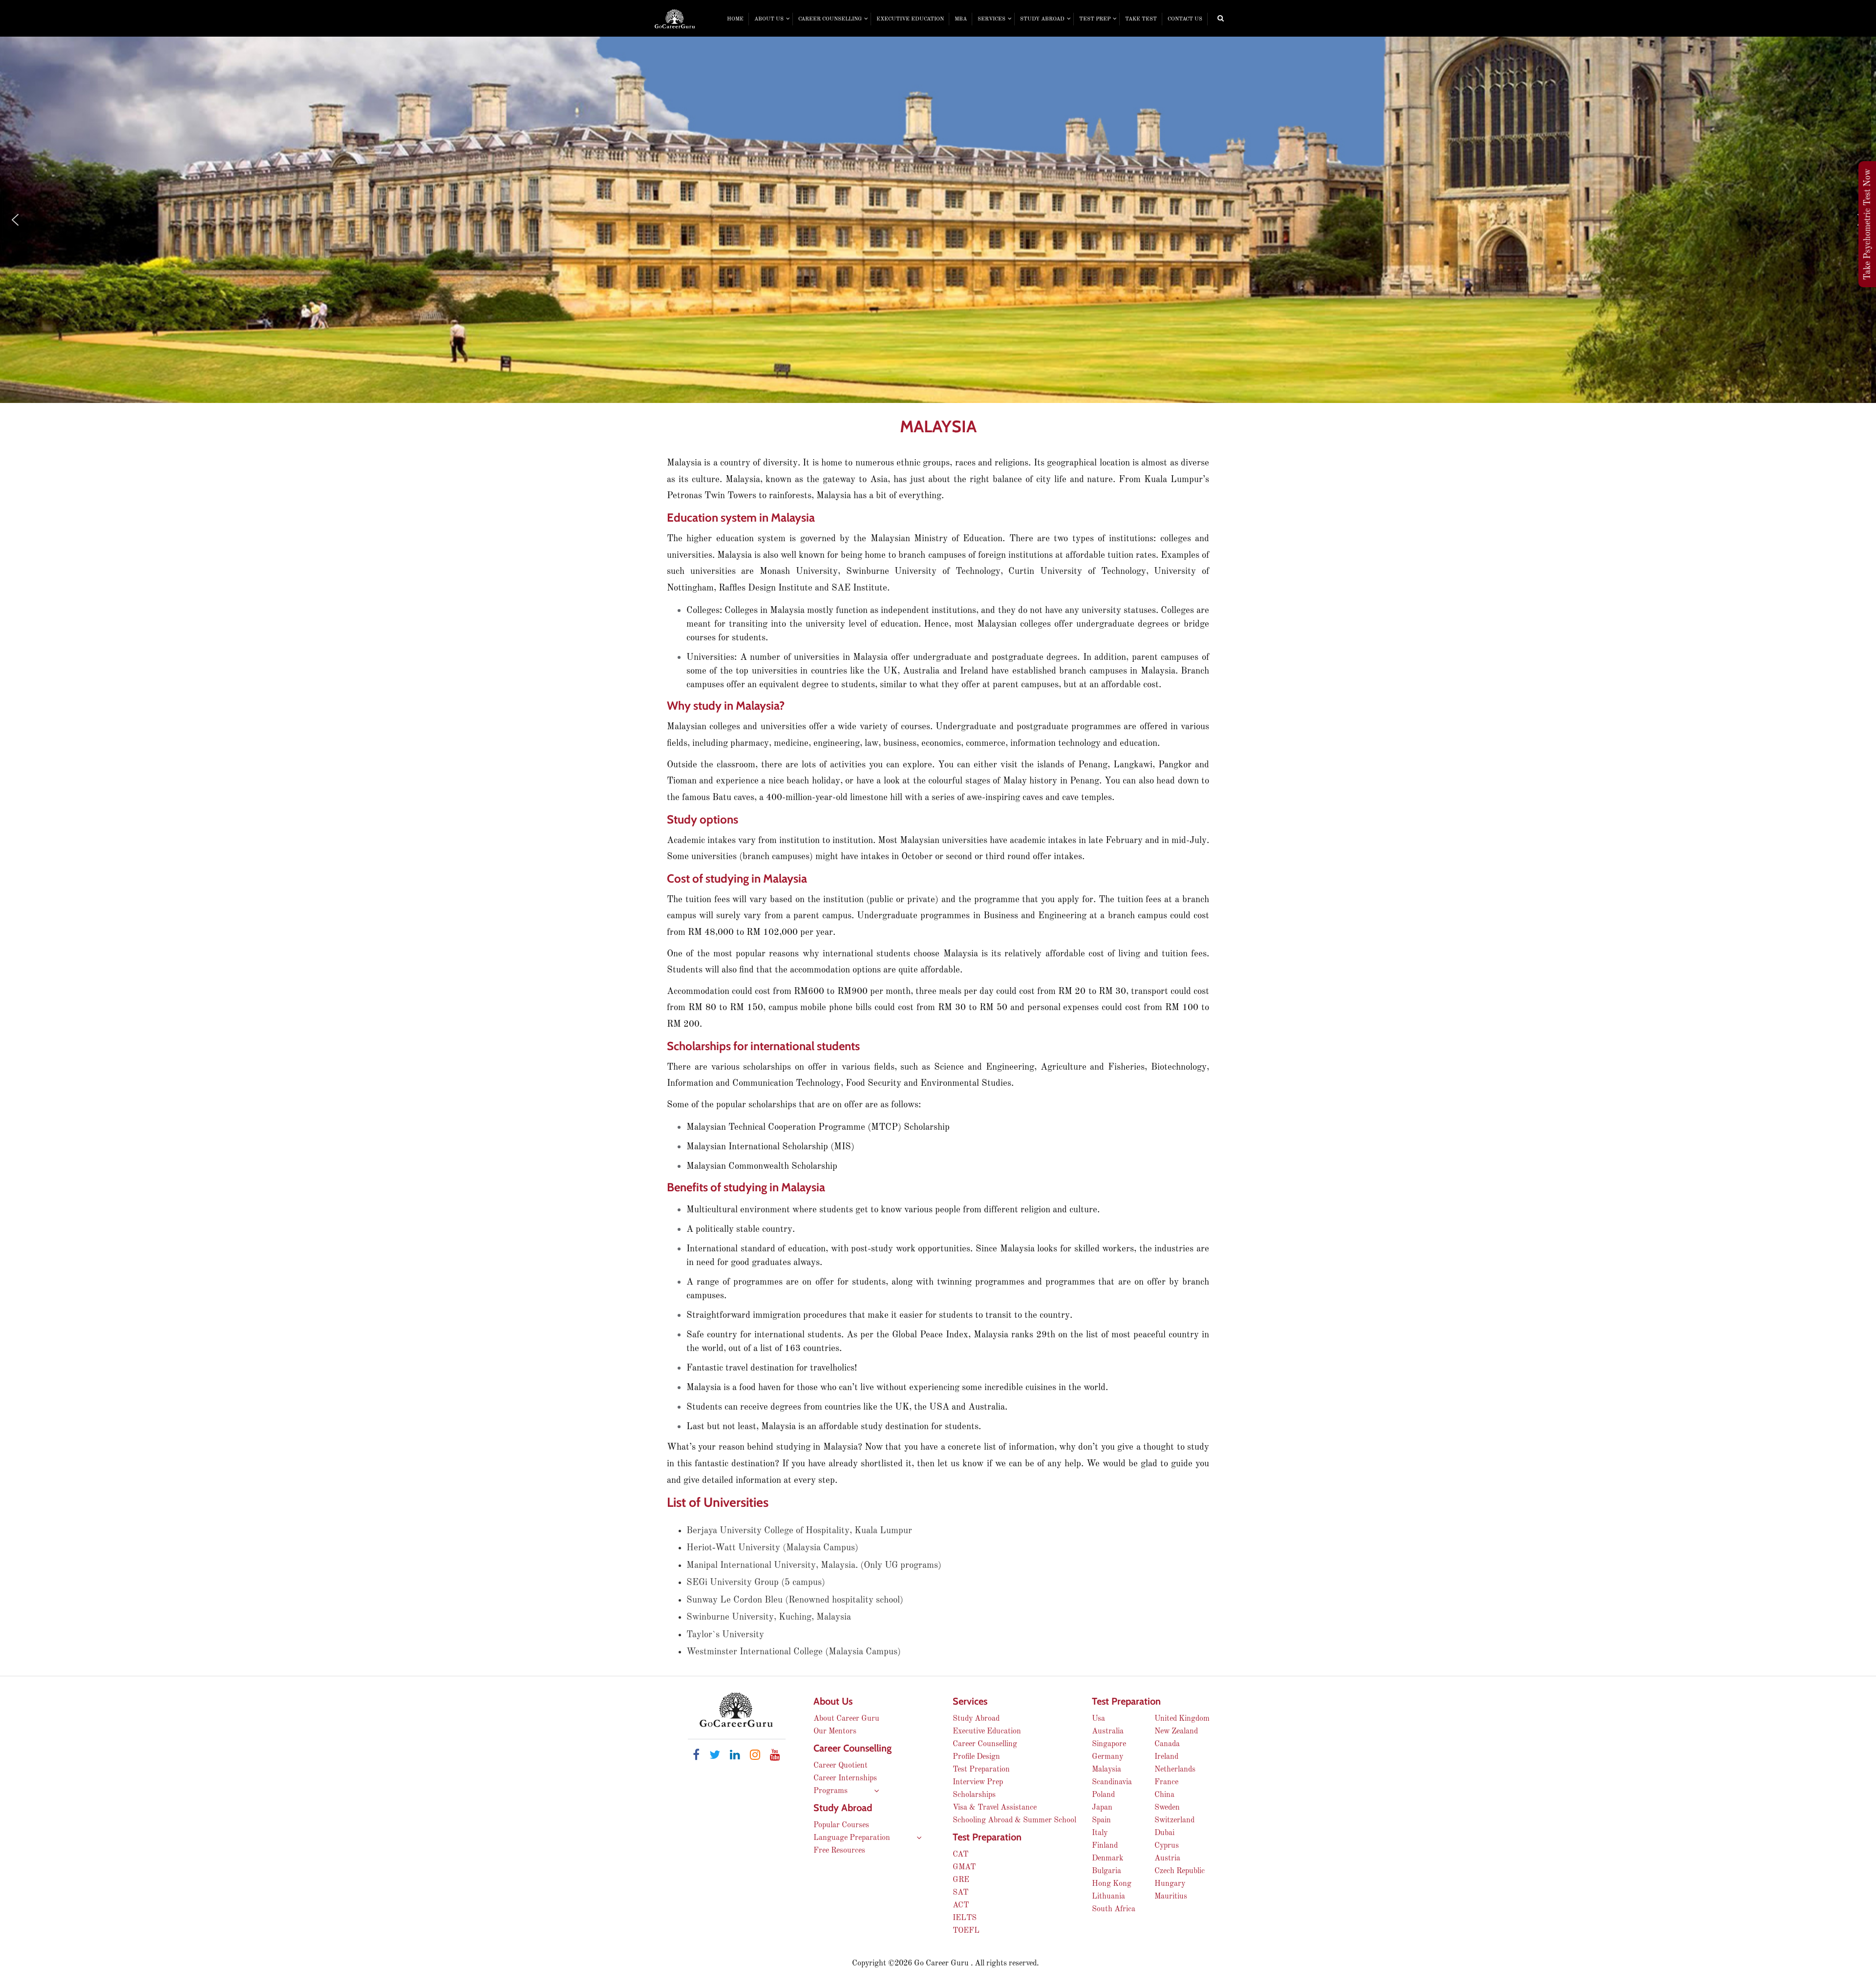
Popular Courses (841, 1825)
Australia (1108, 1732)
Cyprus (1167, 1846)
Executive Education (987, 1732)
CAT (960, 1855)
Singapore (1109, 1744)
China (1164, 1795)
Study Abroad (976, 1719)
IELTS (965, 1918)
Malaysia (1107, 1770)
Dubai (1164, 1833)
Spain (1101, 1820)
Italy (1100, 1833)
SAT (960, 1893)
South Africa (1114, 1909)
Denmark (1108, 1858)
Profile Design (976, 1757)
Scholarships (974, 1795)
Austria (1167, 1858)
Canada (1167, 1744)
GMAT (964, 1867)
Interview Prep (978, 1782)
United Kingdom (1182, 1719)
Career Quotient (841, 1766)
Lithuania (1109, 1897)
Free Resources (839, 1851)
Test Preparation (981, 1770)
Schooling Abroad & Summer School (1014, 1820)
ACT (961, 1905)
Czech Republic (1180, 1871)
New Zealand (1176, 1732)
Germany (1108, 1757)
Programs (831, 1791)
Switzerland (1174, 1820)
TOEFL (966, 1931)
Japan (1102, 1808)
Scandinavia (1112, 1782)
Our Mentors (835, 1732)
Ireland (1166, 1757)
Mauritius (1171, 1897)
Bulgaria (1107, 1871)
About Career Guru (846, 1719)
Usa (1098, 1719)
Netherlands (1175, 1770)
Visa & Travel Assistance (995, 1808)
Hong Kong (1112, 1884)
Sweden (1167, 1808)
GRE (961, 1880)
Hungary (1170, 1884)
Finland (1105, 1846)
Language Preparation (853, 1838)
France (1166, 1782)
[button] (15, 220)
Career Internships (845, 1778)
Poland (1103, 1795)
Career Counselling (985, 1744)
